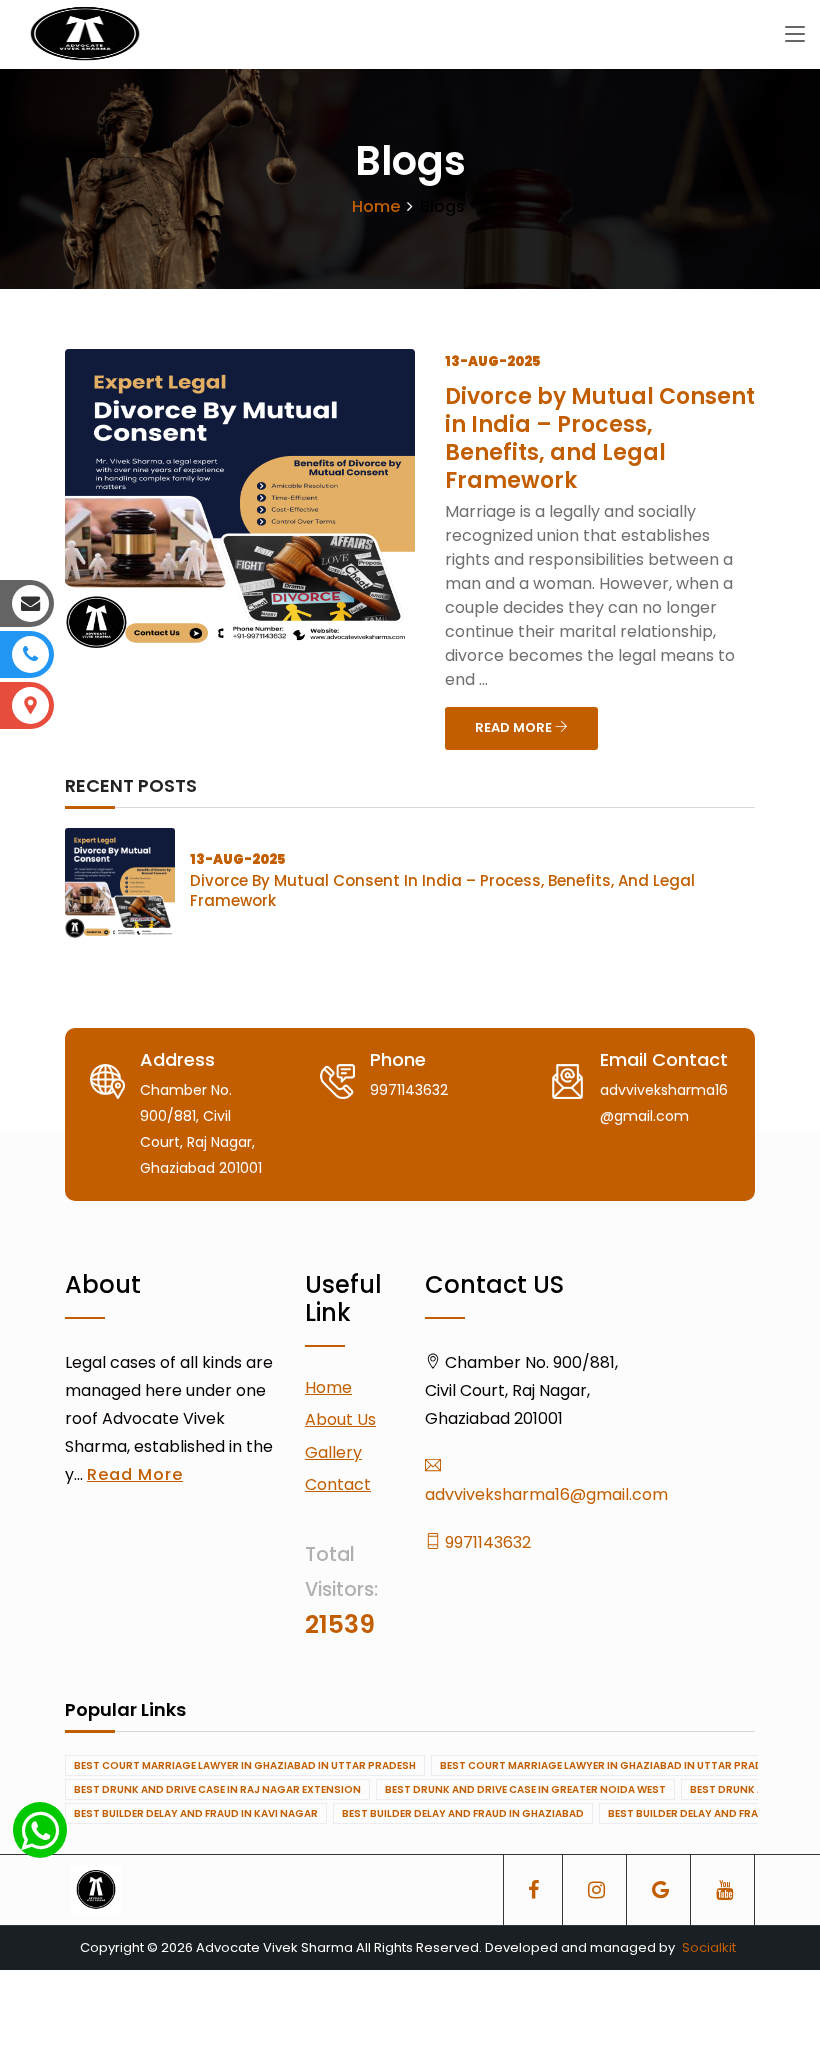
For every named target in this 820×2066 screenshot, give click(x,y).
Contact (338, 1484)
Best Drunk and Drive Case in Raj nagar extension (217, 1789)
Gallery (333, 1452)
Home (376, 206)
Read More (135, 1474)
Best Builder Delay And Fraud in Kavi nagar (196, 1813)
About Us (340, 1419)
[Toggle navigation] (795, 35)
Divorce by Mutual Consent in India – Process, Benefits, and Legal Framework (600, 438)
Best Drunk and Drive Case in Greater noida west (525, 1789)
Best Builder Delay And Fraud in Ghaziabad (463, 1813)
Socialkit (709, 1947)
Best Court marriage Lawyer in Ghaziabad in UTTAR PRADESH (245, 1765)
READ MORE (515, 727)
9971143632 (486, 1542)
